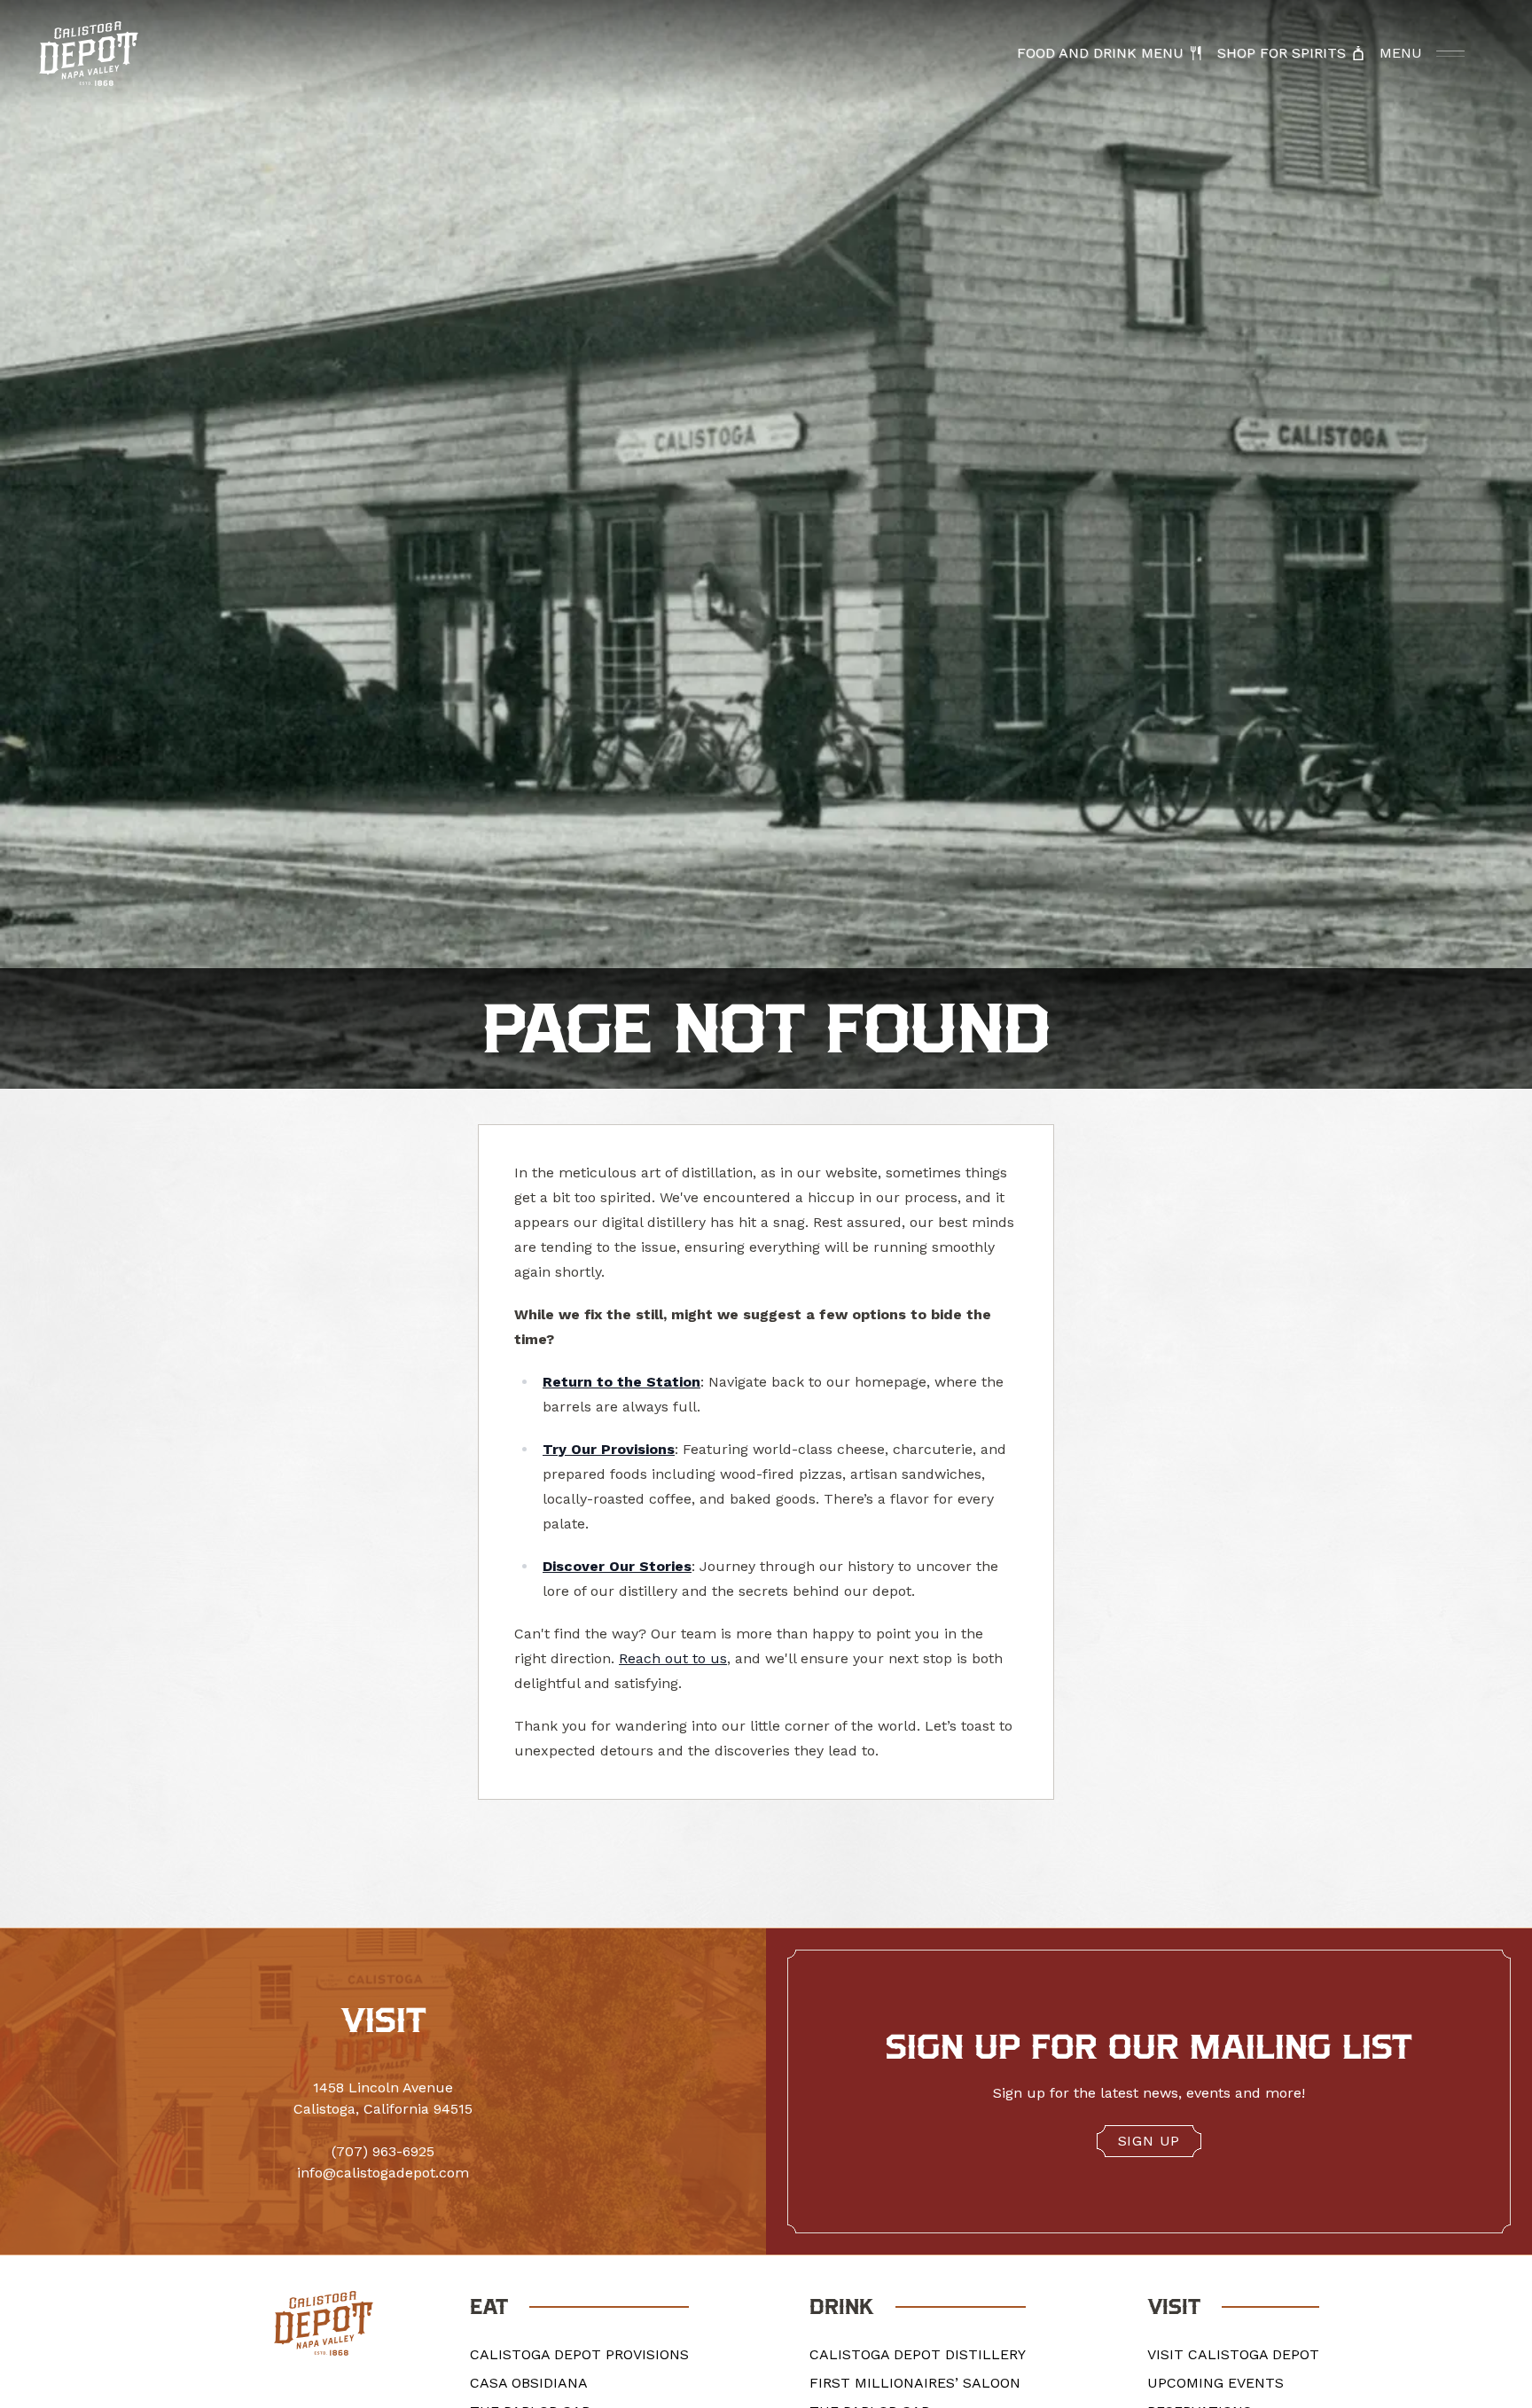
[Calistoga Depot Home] (89, 54)
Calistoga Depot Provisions (579, 2354)
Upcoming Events (1215, 2383)
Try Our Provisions (609, 1449)
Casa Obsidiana (529, 2383)
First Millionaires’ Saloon (915, 2383)
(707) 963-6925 (383, 2151)
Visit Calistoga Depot (1233, 2354)
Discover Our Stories (617, 1566)
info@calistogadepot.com (383, 2173)
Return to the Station (621, 1382)
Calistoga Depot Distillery (918, 2354)
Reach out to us (673, 1658)
